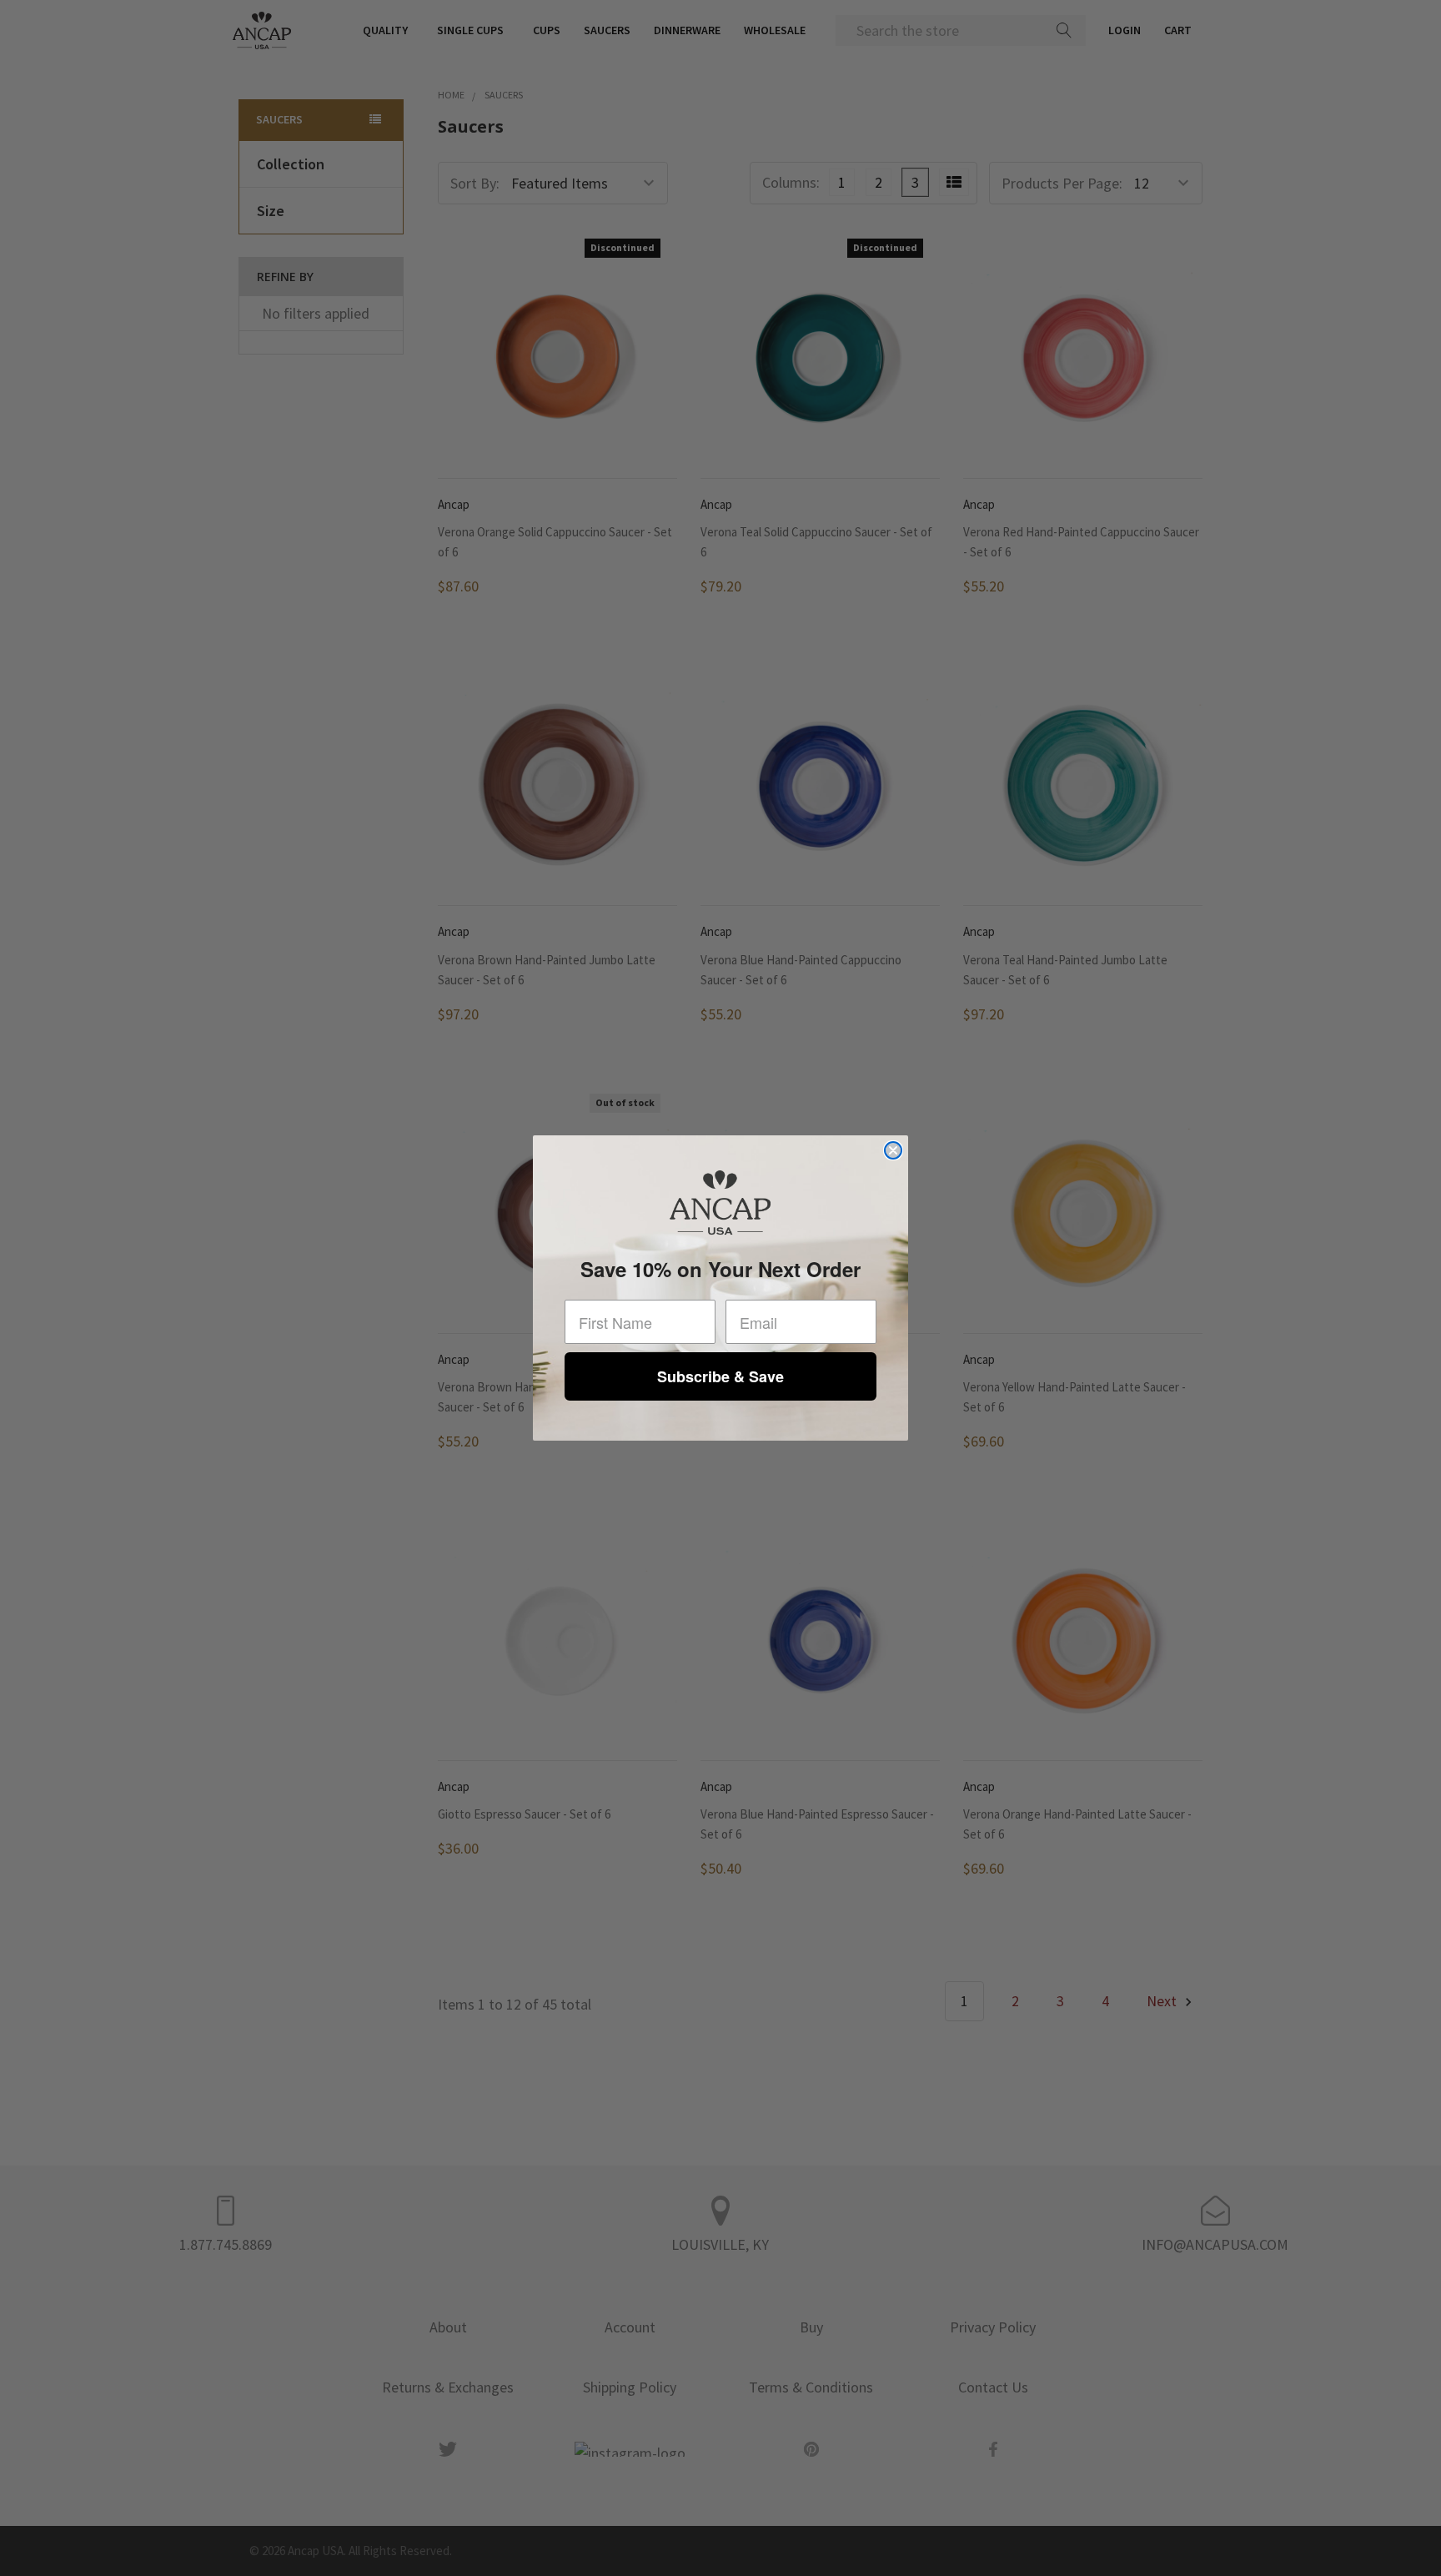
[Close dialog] (893, 1150)
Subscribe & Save (720, 1376)
